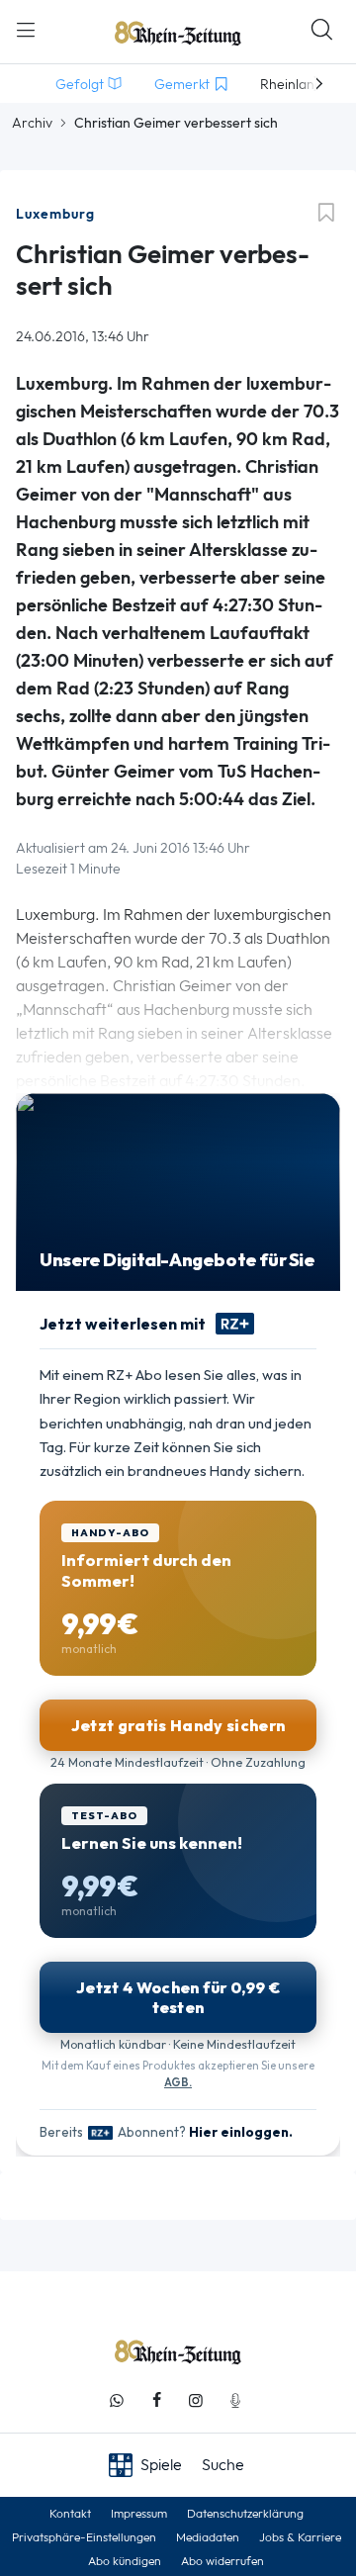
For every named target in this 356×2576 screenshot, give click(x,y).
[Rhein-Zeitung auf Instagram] (196, 2400)
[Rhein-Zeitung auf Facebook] (156, 2400)
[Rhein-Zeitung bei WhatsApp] (117, 2400)
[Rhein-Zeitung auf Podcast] (235, 2400)
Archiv (32, 123)
